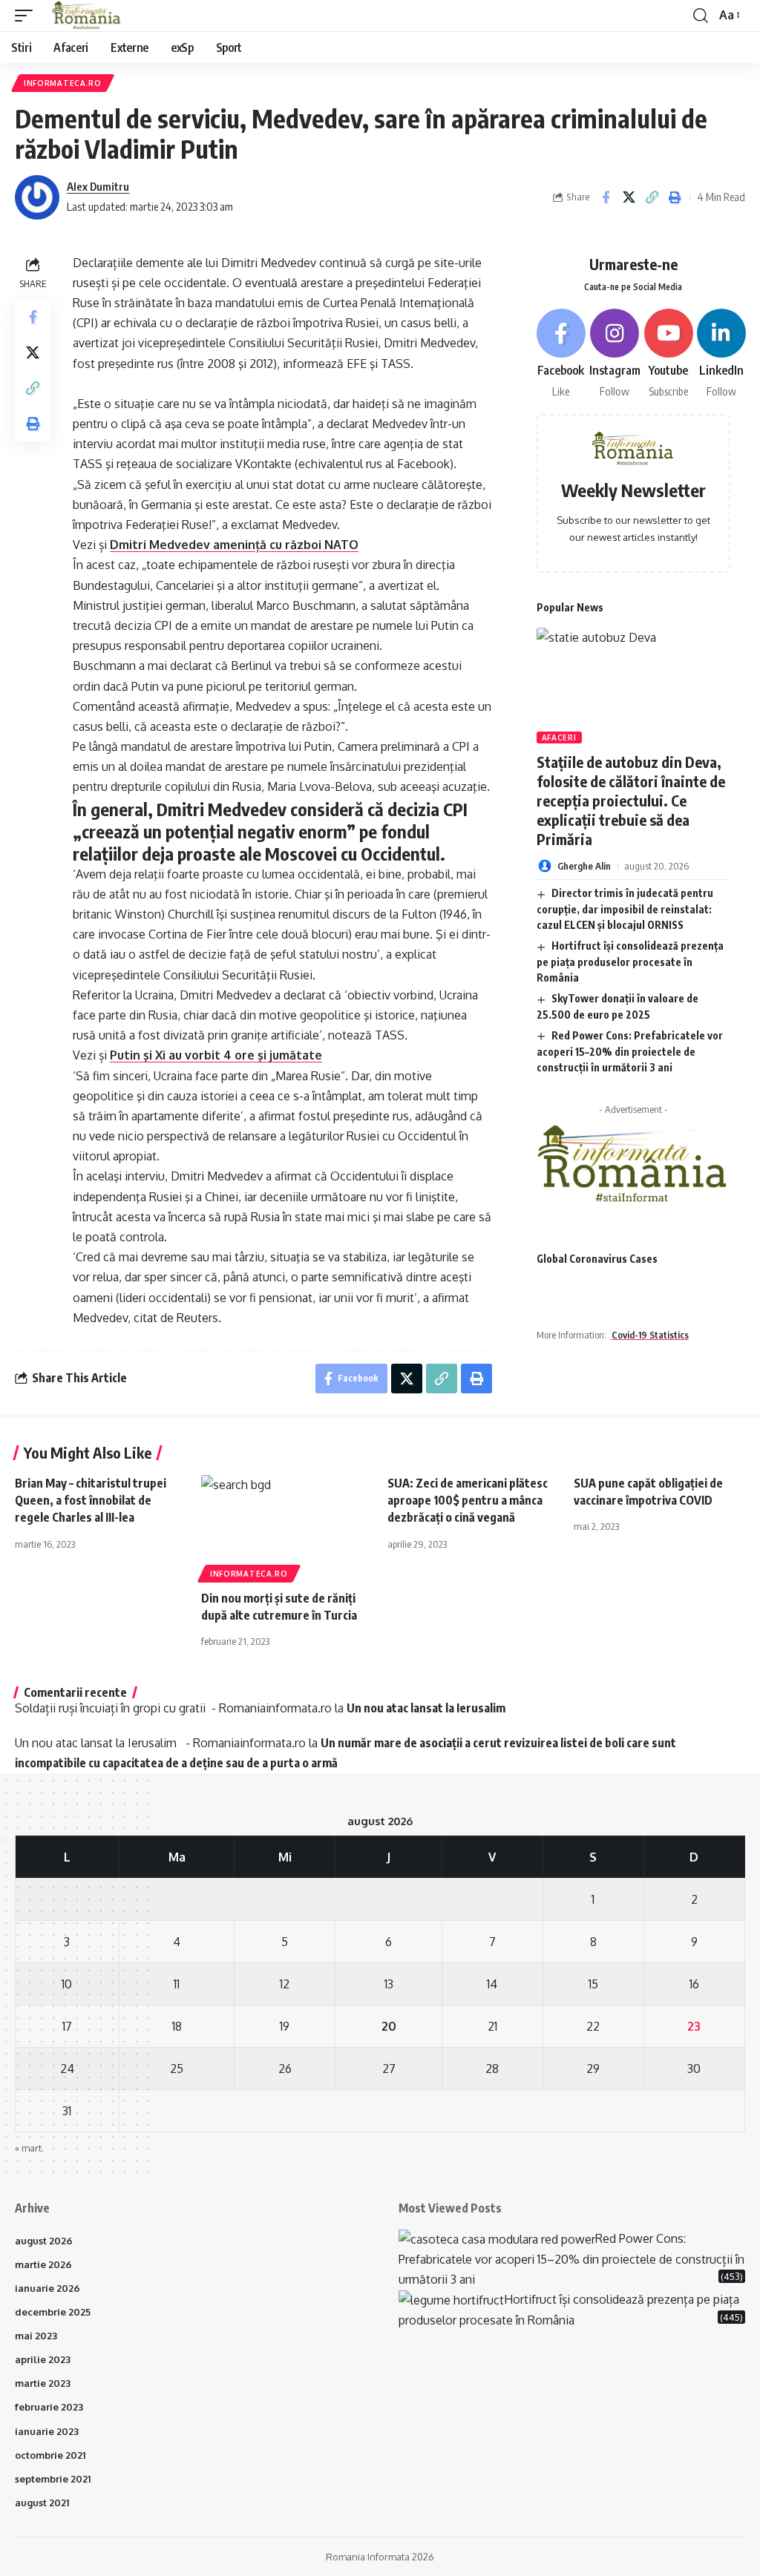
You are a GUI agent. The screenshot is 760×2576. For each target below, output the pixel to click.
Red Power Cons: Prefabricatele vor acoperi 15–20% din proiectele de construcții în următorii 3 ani (630, 1051)
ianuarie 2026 (47, 2288)
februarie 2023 (49, 2407)
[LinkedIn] (721, 354)
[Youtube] (669, 354)
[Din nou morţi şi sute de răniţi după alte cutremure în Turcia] (287, 1527)
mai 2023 (36, 2336)
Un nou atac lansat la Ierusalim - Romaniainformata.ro (160, 1743)
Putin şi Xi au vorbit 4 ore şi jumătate (216, 1055)
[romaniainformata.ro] (87, 16)
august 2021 (42, 2503)
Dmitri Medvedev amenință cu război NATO (234, 545)
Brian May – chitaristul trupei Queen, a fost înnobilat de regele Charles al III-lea (91, 1500)
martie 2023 (43, 2383)
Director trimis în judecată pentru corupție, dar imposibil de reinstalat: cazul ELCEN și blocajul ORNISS (625, 909)
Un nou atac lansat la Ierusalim (428, 1708)
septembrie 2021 (53, 2479)
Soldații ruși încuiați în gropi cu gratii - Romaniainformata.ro (173, 1708)
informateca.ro (63, 83)
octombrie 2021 (50, 2455)
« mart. (29, 2148)
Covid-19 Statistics (650, 1335)
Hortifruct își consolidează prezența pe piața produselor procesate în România (630, 962)
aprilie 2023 (43, 2359)
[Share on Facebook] (606, 197)
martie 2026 (43, 2264)
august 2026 (44, 2241)
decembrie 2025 (53, 2312)
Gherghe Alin (584, 866)
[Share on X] (629, 197)
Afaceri (559, 737)
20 (389, 2026)
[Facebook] (561, 354)
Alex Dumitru (98, 186)
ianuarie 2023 (47, 2431)
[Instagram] (615, 354)
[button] (27, 16)
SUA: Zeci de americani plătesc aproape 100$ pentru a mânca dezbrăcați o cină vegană (468, 1500)
